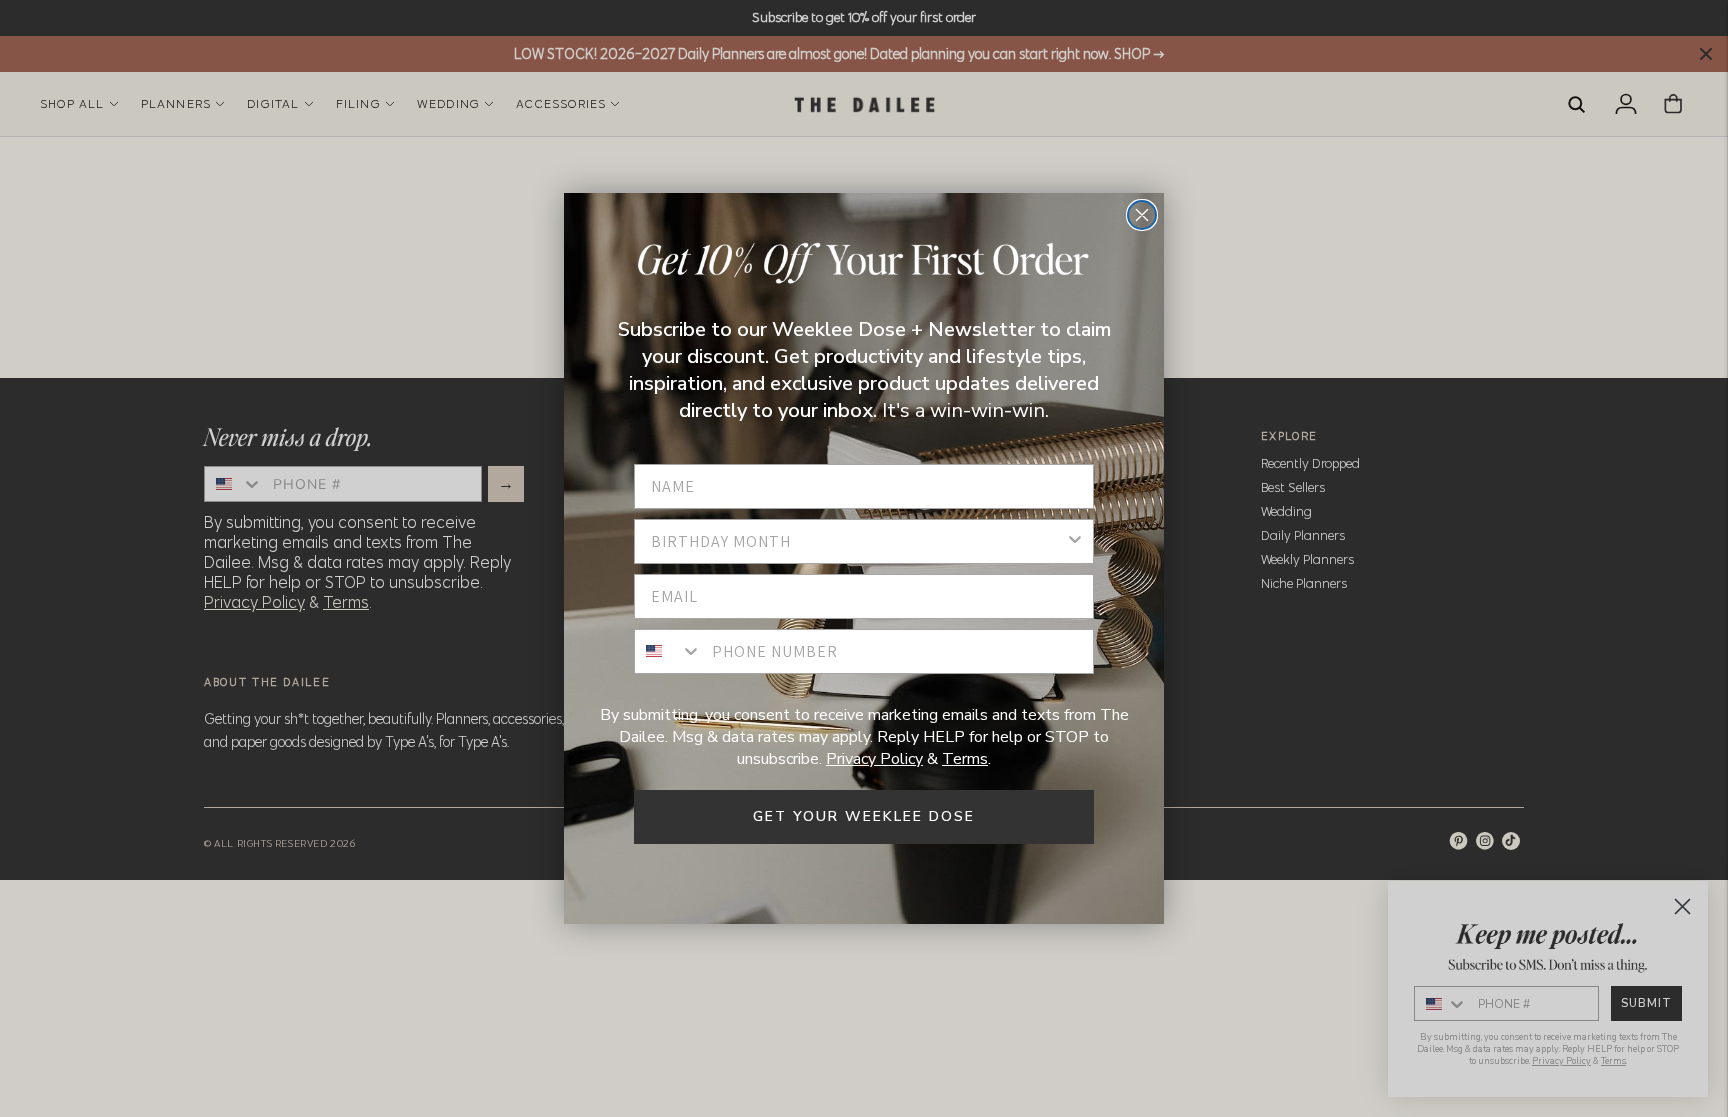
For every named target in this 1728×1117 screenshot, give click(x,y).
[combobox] (858, 541)
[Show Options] (1075, 541)
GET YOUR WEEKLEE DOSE (864, 816)
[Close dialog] (1142, 215)
